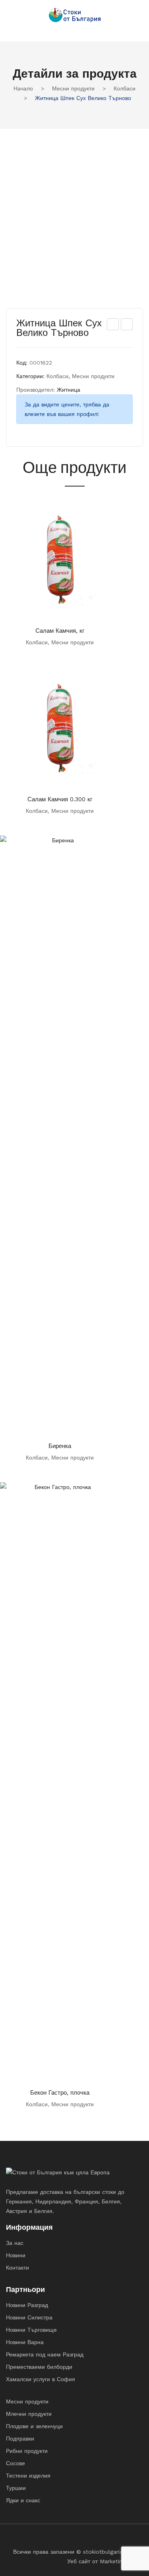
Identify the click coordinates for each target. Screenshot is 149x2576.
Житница (69, 390)
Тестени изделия (28, 2476)
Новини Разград (27, 2305)
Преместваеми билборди (39, 2367)
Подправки (20, 2439)
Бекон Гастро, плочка (60, 2093)
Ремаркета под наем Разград (45, 2354)
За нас (15, 2243)
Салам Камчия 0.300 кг (60, 799)
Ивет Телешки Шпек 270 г (113, 326)
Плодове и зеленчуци (34, 2426)
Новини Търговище (31, 2330)
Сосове (15, 2463)
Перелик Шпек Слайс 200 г (127, 326)
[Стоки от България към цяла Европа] (75, 15)
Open (12, 28)
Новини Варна (25, 2342)
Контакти (17, 2268)
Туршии (16, 2488)
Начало (23, 88)
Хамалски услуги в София (41, 2379)
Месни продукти (73, 88)
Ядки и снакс (23, 2500)
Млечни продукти (29, 2414)
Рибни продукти (27, 2451)
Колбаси (125, 88)
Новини (16, 2255)
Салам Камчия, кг (60, 631)
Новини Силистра (29, 2317)
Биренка (60, 1446)
